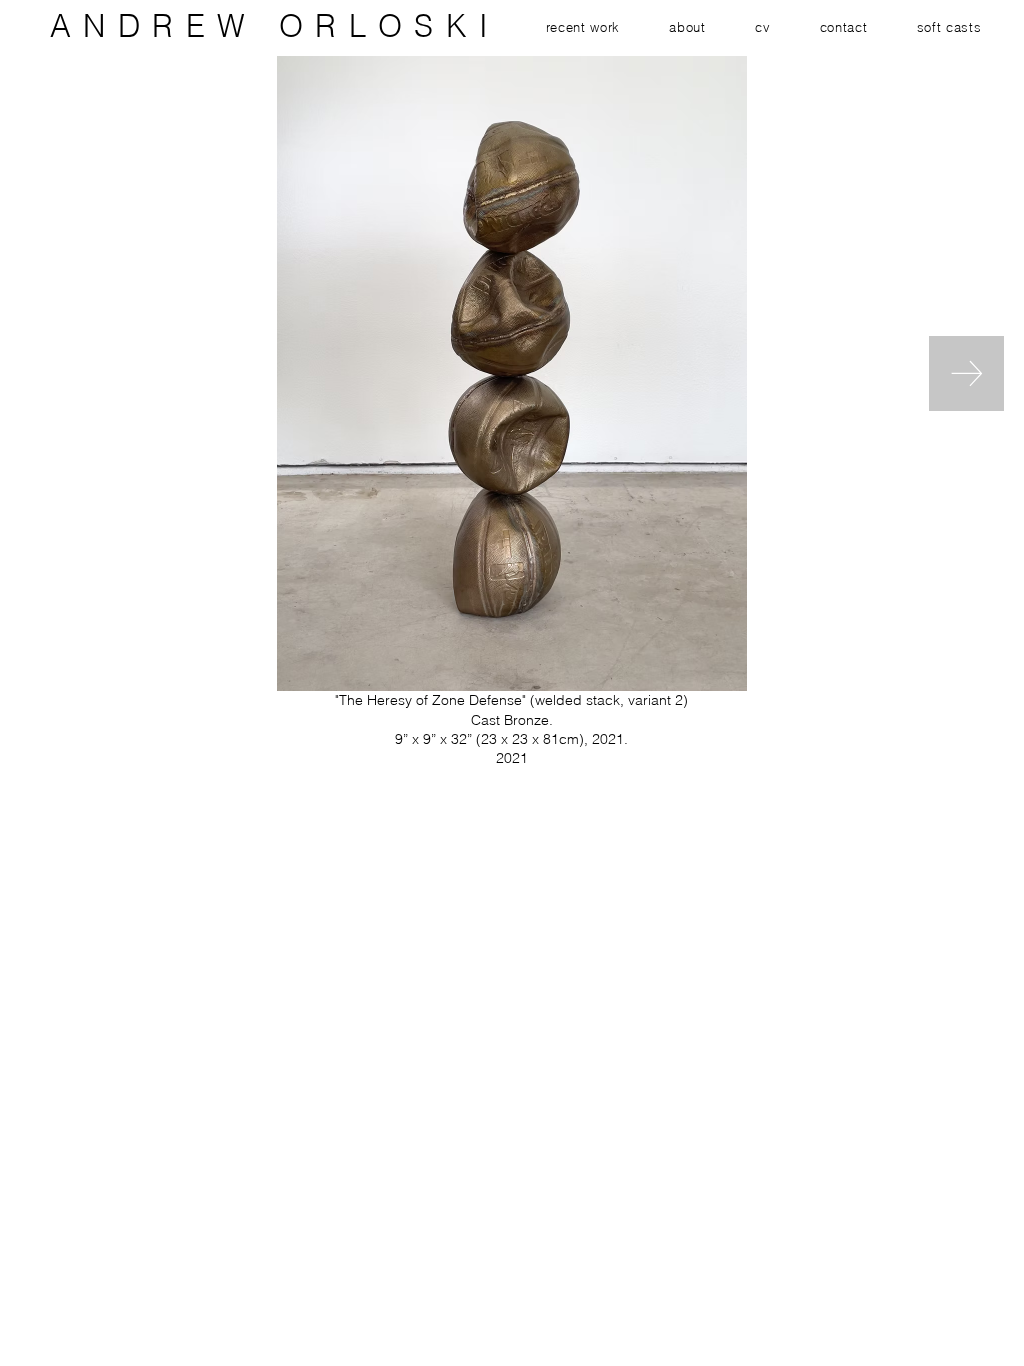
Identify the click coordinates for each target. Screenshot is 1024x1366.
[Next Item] (966, 373)
